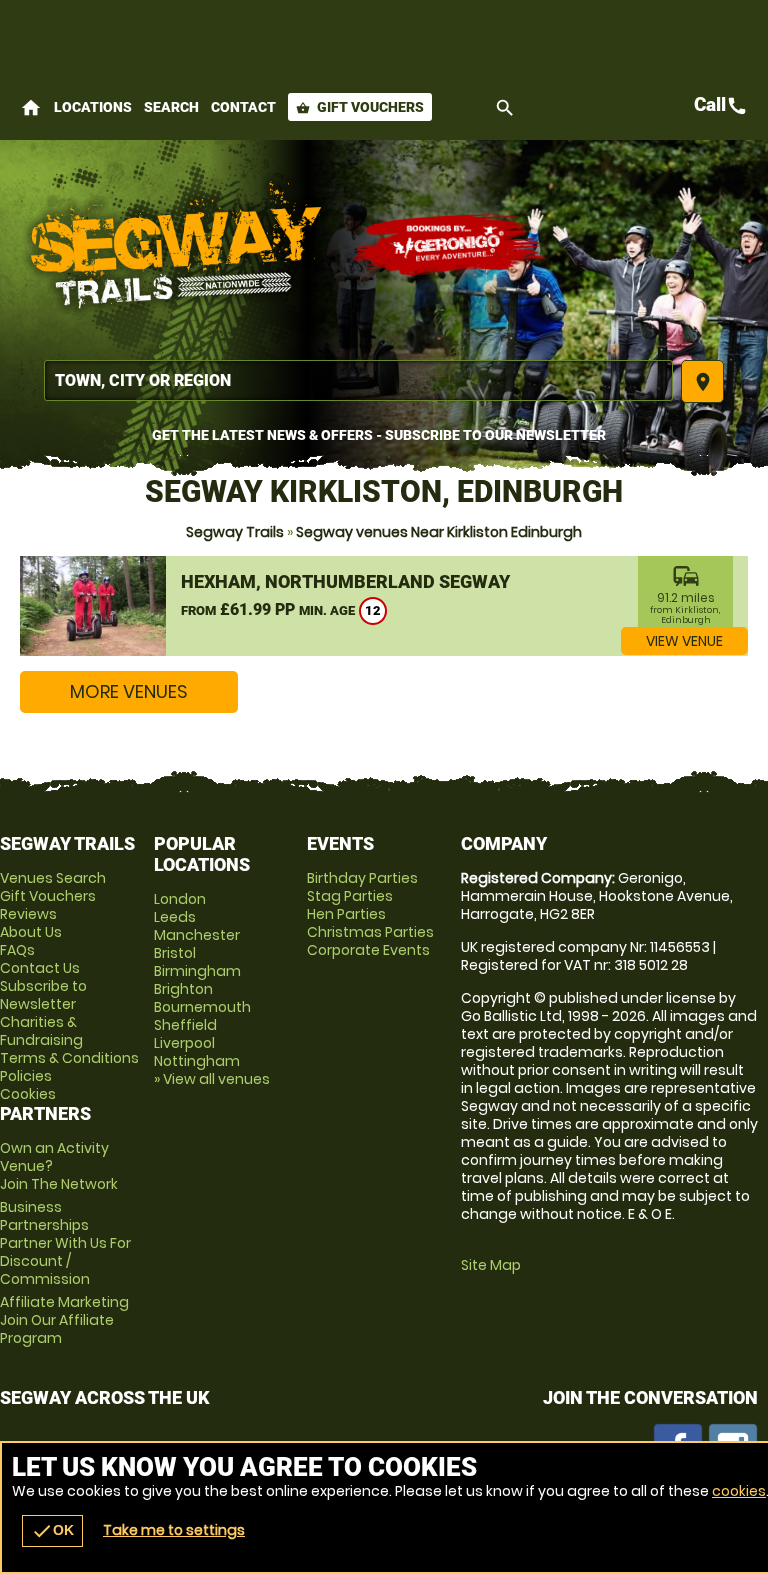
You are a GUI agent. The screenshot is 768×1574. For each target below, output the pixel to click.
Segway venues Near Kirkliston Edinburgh (439, 532)
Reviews (28, 914)
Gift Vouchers (360, 107)
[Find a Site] (358, 380)
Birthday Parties (362, 878)
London (180, 899)
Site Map (491, 1265)
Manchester (197, 935)
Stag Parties (350, 896)
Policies (26, 1076)
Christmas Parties (370, 932)
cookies (739, 1491)
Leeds (175, 917)
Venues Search (53, 878)
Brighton (183, 989)
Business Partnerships (65, 1243)
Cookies (28, 1094)
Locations (93, 107)
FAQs (17, 950)
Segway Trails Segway (175, 245)
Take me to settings (174, 1530)
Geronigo (450, 245)
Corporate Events (368, 950)
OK (52, 1531)
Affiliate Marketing (64, 1320)
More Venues (129, 691)
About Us (31, 932)
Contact (243, 107)
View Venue (684, 641)
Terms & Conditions (69, 1058)
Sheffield (185, 1025)
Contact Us (40, 968)
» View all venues (212, 1079)
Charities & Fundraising (41, 1031)
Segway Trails (235, 532)
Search (171, 107)
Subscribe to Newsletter (43, 995)
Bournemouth (202, 1007)
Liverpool (184, 1043)
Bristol (175, 953)
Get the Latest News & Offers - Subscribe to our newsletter (379, 435)
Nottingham (197, 1061)
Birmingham (197, 971)
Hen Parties (346, 914)
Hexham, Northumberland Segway (345, 581)
